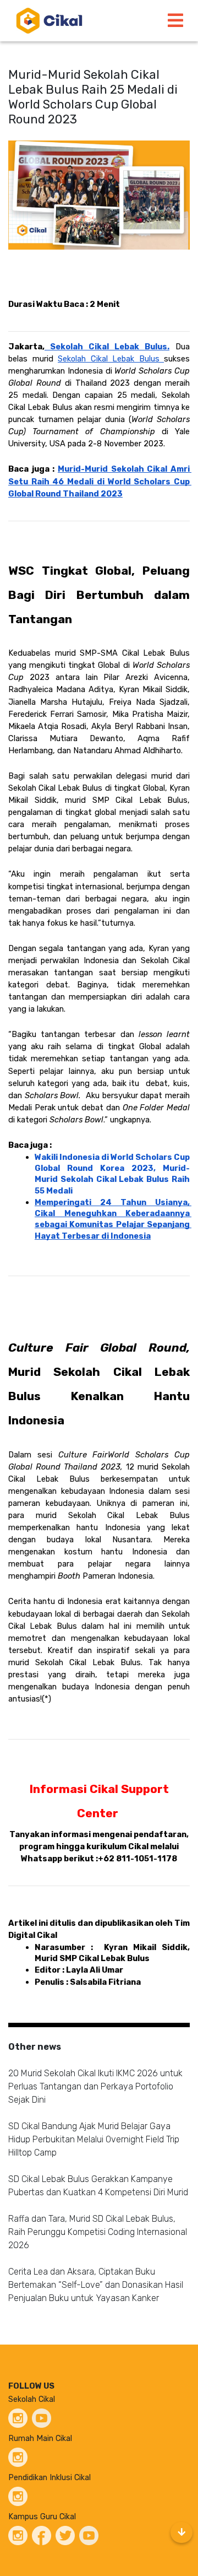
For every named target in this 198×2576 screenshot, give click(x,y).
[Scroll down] (182, 2532)
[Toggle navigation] (175, 21)
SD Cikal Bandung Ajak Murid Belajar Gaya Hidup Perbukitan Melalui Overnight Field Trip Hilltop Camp (94, 2139)
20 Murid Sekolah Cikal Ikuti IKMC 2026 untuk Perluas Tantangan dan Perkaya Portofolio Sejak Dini (95, 2086)
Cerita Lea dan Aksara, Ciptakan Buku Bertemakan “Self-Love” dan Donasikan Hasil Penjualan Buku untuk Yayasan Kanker (96, 2285)
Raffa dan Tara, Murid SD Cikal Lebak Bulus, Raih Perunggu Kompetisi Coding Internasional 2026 (98, 2232)
